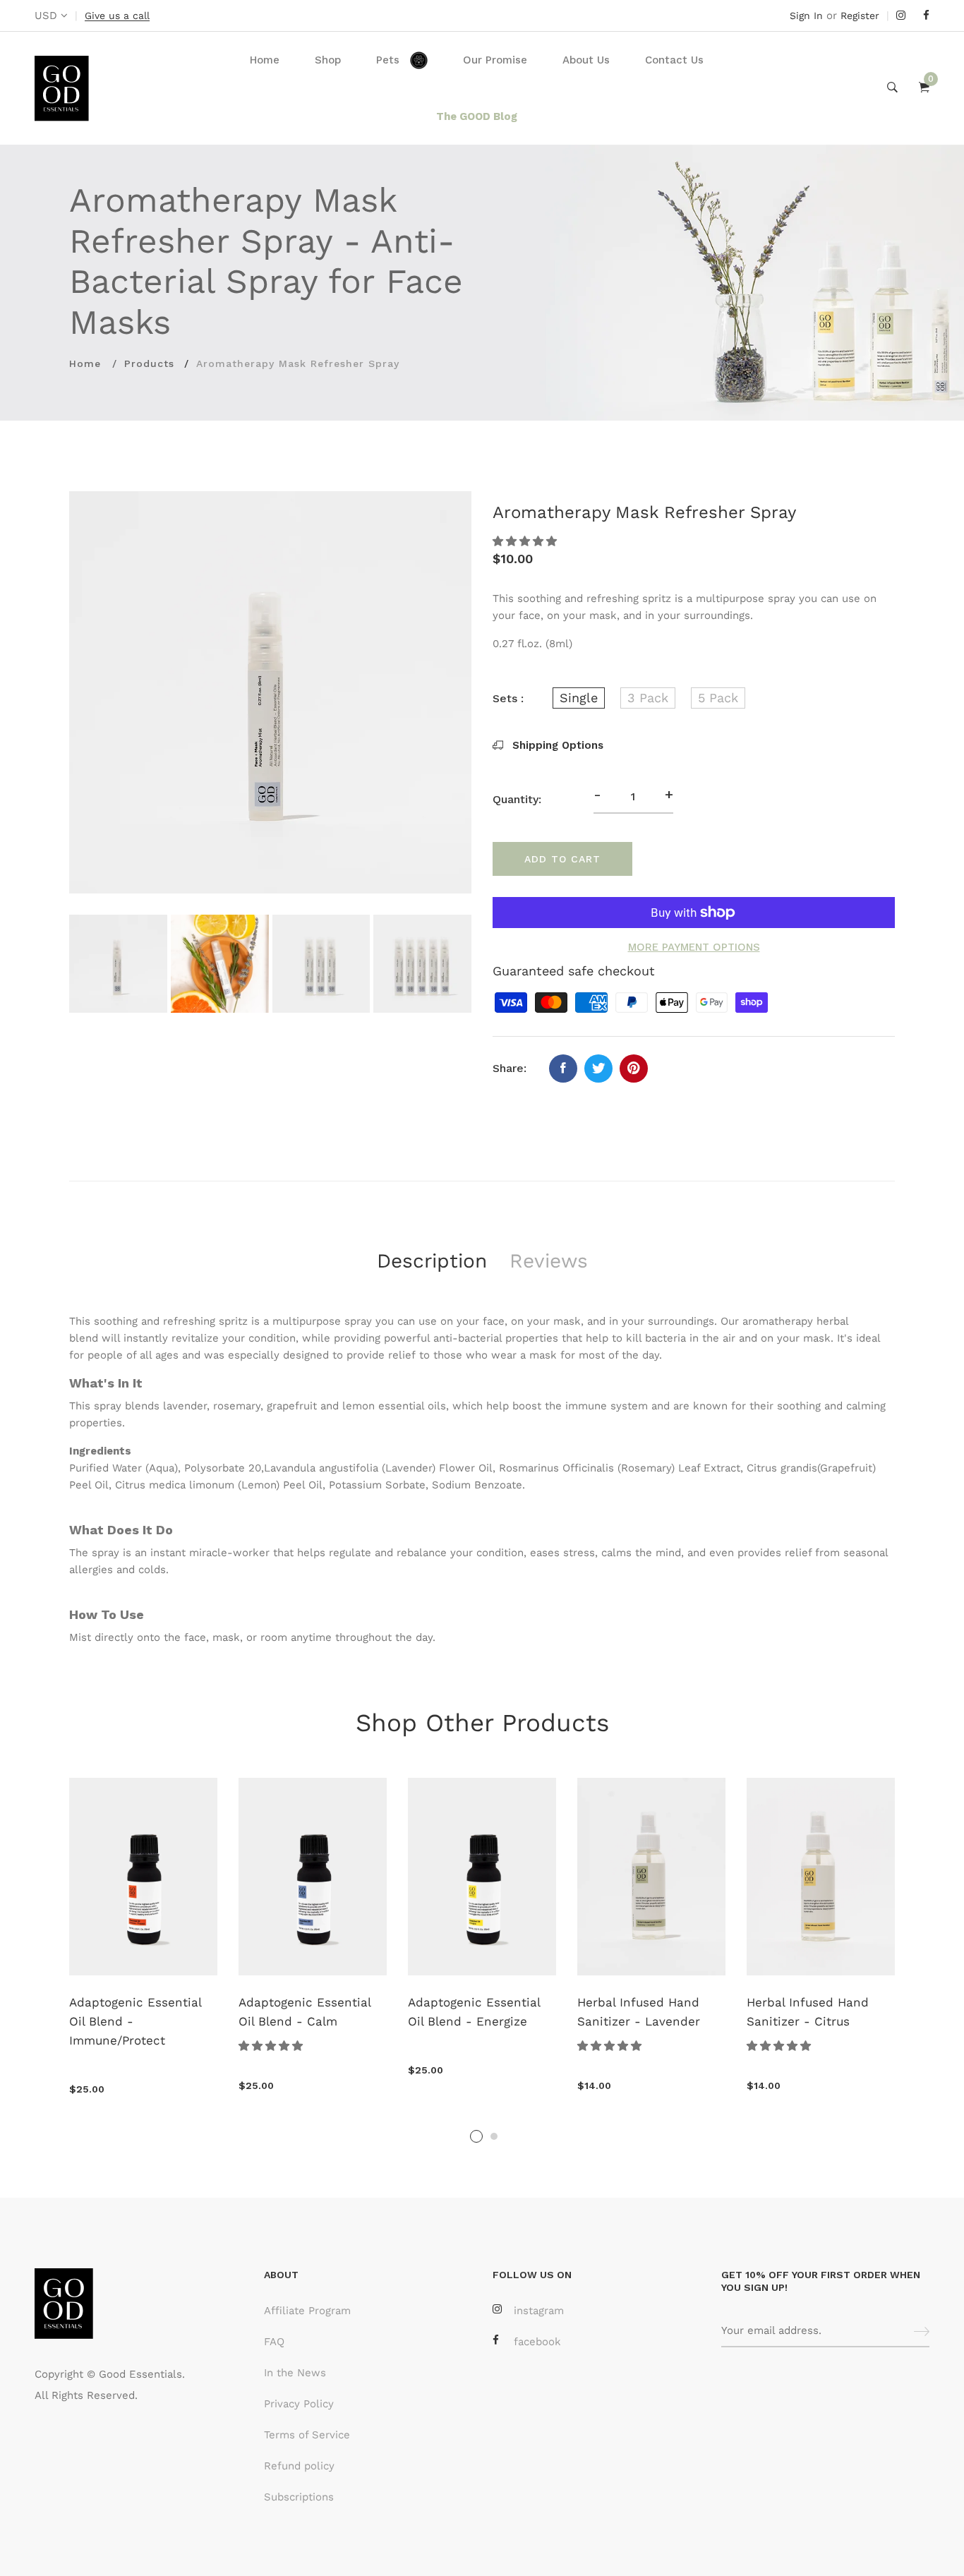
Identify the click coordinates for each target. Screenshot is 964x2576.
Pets (388, 60)
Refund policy (299, 2466)
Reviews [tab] (549, 1261)
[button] (526, 541)
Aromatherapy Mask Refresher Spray (143, 2012)
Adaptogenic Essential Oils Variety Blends (657, 2012)
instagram (539, 2311)
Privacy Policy (299, 2404)
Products (149, 363)
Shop (328, 60)
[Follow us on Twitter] (598, 1069)
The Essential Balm (309, 2002)
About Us (586, 60)
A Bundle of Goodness (487, 2002)
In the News (295, 2373)
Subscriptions (299, 2497)
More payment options (694, 947)
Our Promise (495, 60)
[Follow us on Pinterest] (634, 1069)
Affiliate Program (307, 2311)
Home (265, 60)
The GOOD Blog (477, 116)
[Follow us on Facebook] (563, 1069)
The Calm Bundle (812, 2002)
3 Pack (648, 698)
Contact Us (674, 60)
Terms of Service (307, 2435)
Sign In (806, 16)
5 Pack (718, 698)
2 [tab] (494, 2136)
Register (860, 16)
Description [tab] (432, 1261)
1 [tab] (476, 2136)
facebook (537, 2342)
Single (579, 698)
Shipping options (556, 745)
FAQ (274, 2342)
